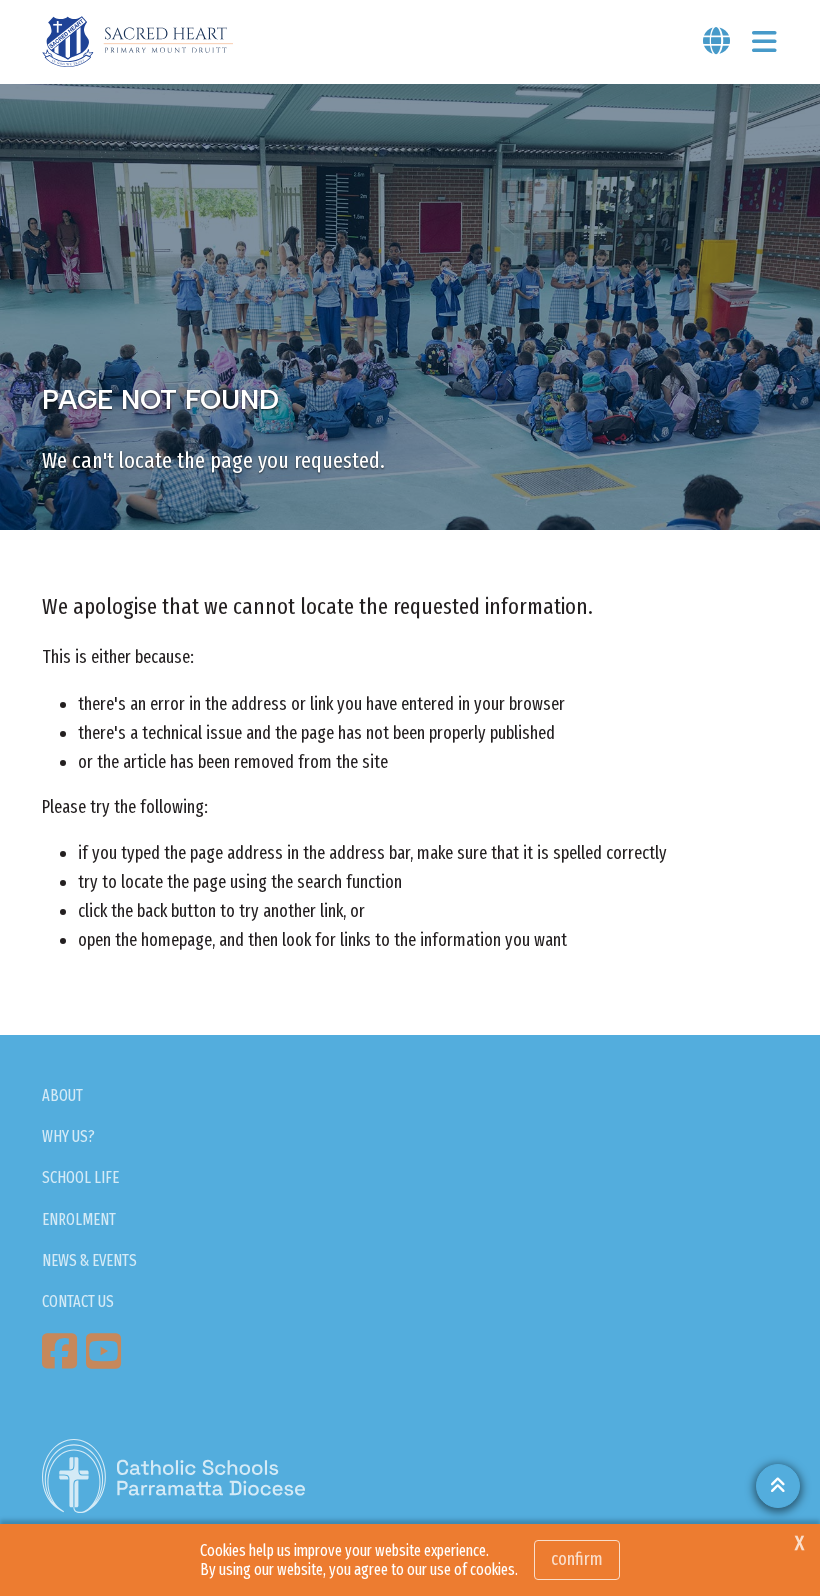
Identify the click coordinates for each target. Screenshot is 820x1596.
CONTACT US (78, 1301)
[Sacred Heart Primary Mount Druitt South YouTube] (106, 1351)
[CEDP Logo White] (174, 1476)
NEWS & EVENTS (89, 1260)
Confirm (577, 1559)
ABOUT (62, 1095)
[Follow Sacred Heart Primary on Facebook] (62, 1351)
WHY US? (68, 1136)
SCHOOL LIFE (80, 1177)
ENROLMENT (79, 1219)
